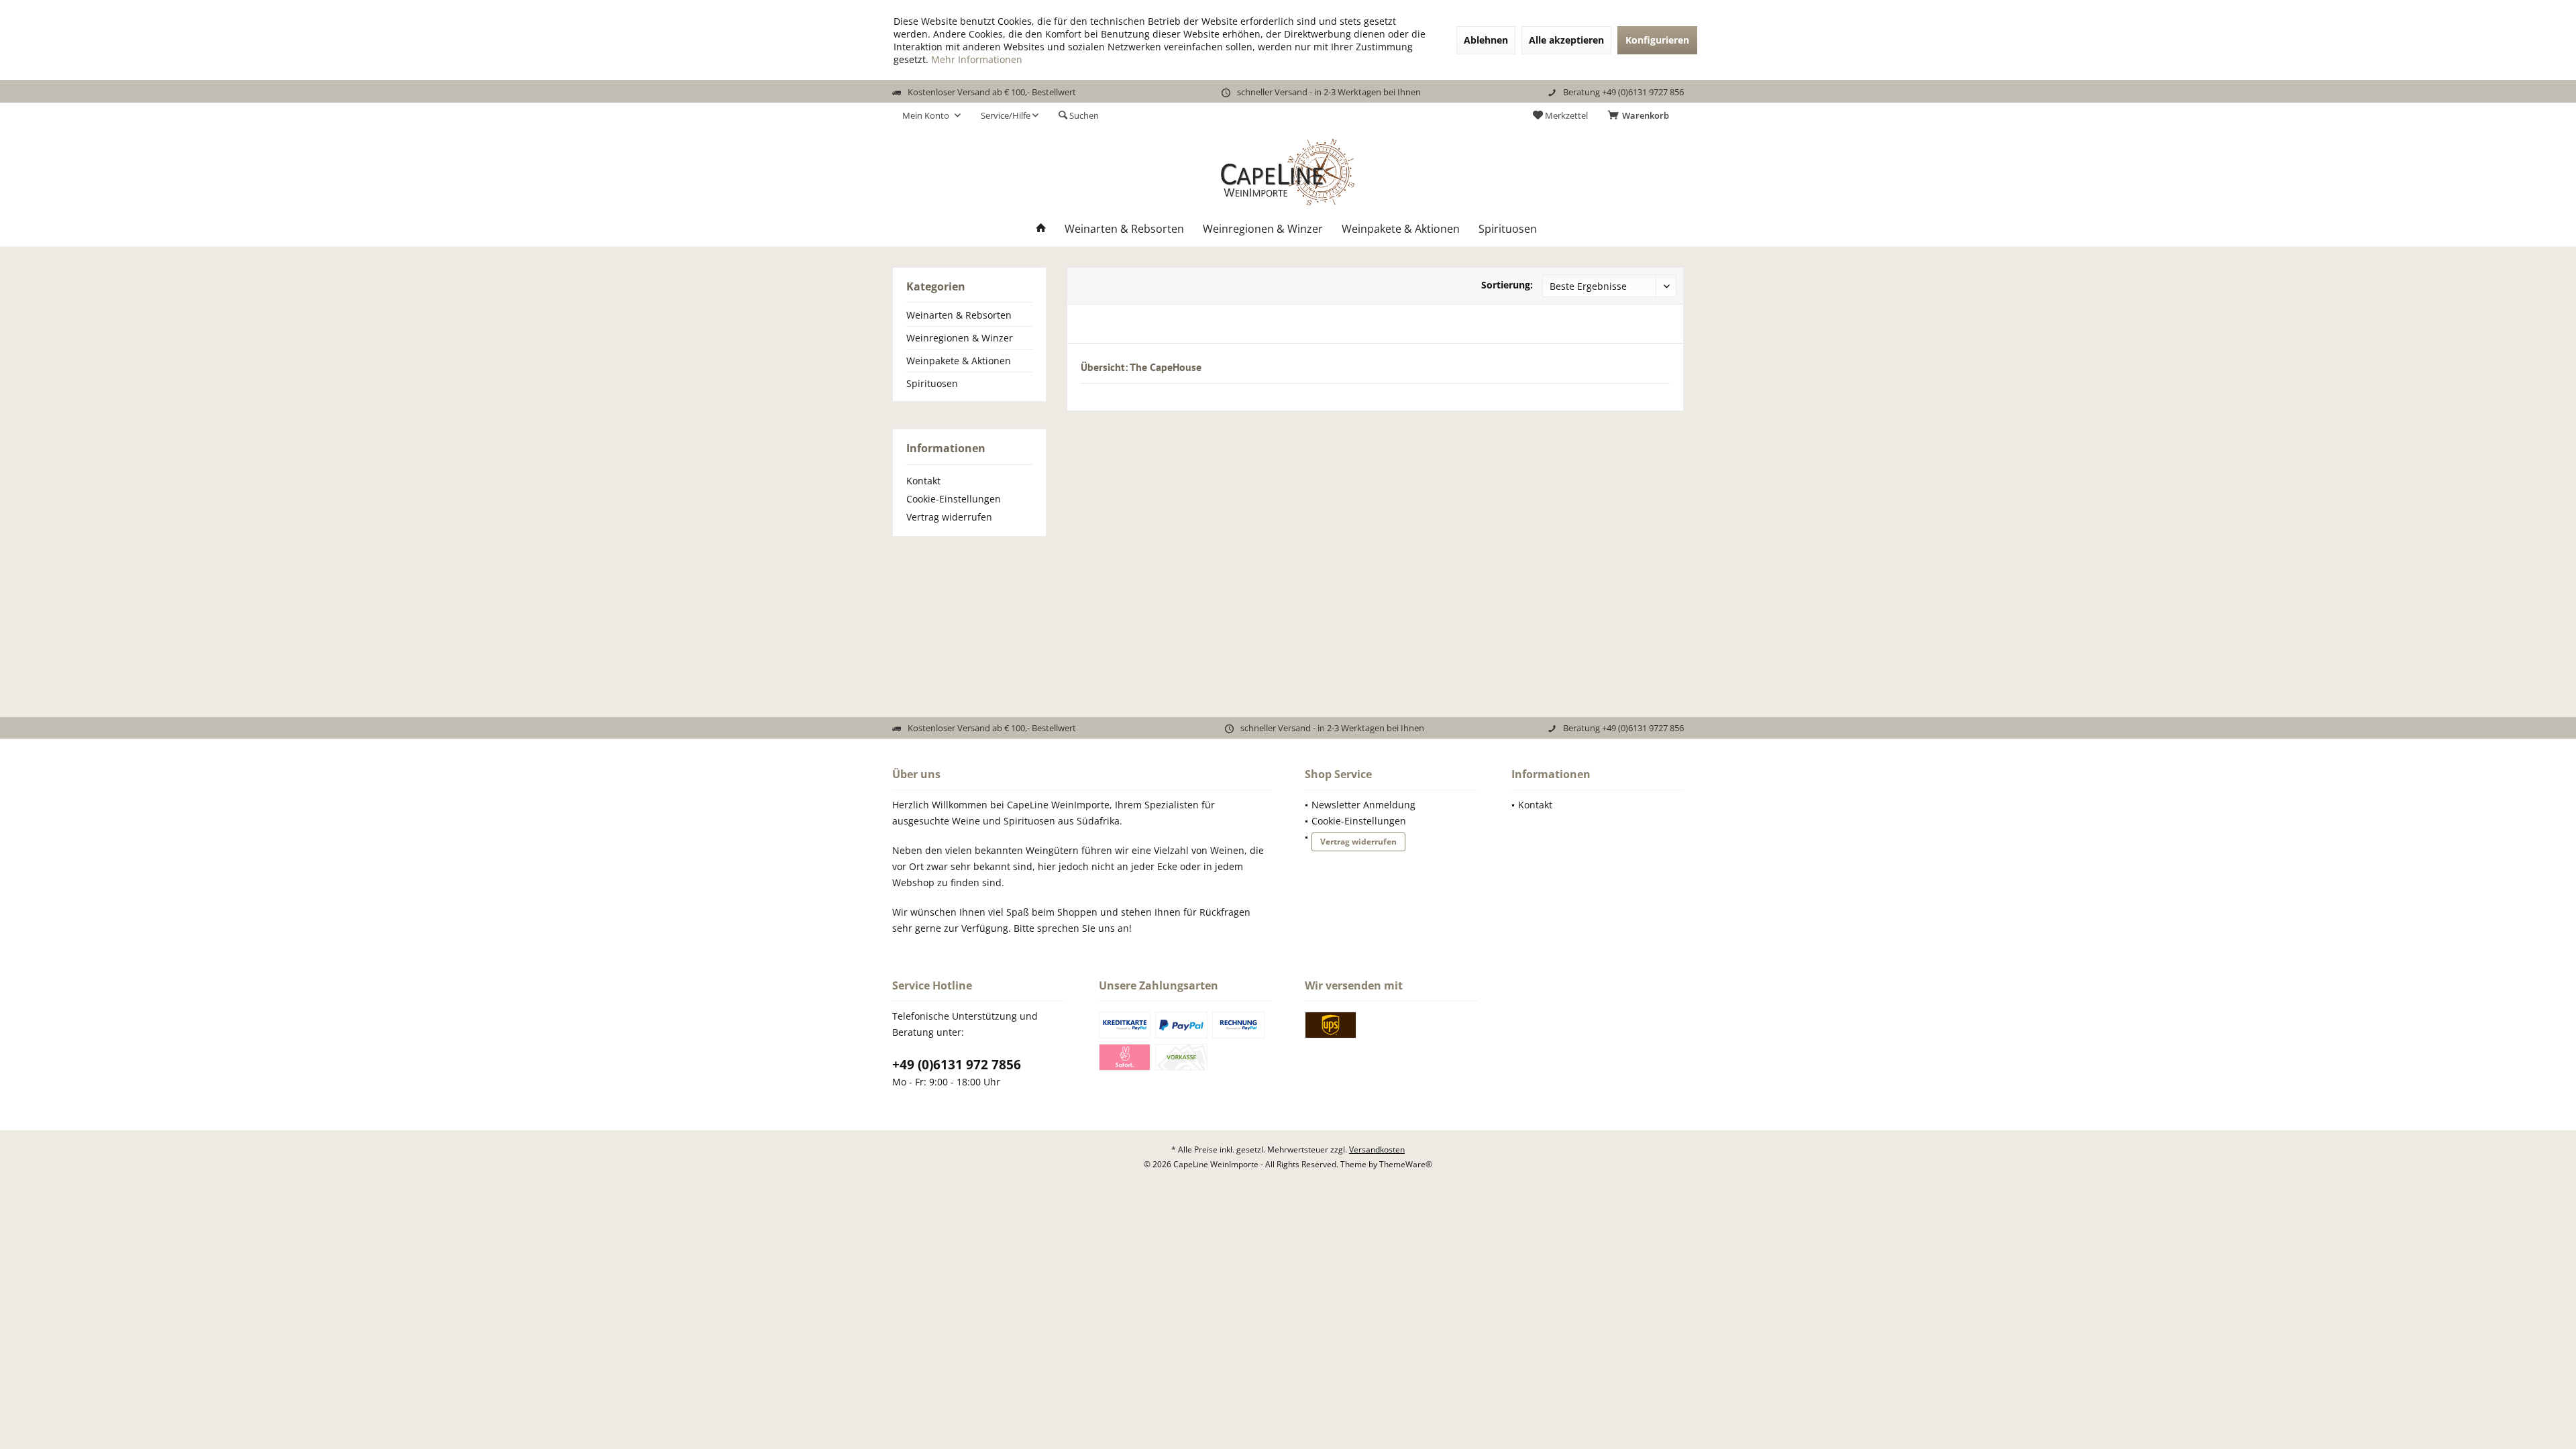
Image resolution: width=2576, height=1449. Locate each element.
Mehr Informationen (977, 59)
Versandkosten (1377, 1149)
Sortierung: (1507, 285)
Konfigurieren (1657, 40)
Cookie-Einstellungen (954, 499)
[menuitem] (1641, 115)
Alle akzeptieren (1566, 40)
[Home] (1041, 229)
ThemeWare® (1406, 1164)
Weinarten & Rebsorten (959, 315)
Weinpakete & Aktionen (959, 361)
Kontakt (923, 481)
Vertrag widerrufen (949, 517)
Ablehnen (1486, 40)
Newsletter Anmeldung (1363, 805)
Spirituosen (932, 383)
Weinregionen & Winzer (960, 338)
